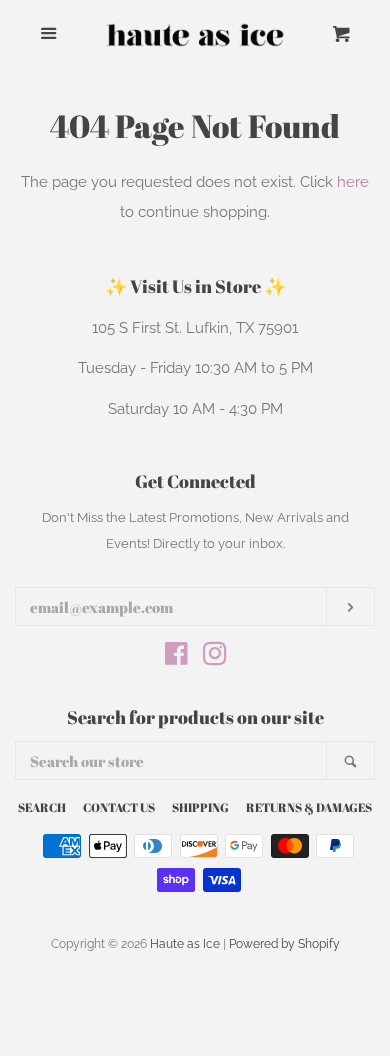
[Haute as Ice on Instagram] (215, 658)
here (353, 182)
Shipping (200, 807)
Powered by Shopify (284, 944)
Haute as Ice (185, 944)
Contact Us (119, 807)
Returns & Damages (309, 807)
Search (42, 807)
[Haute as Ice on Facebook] (176, 658)
